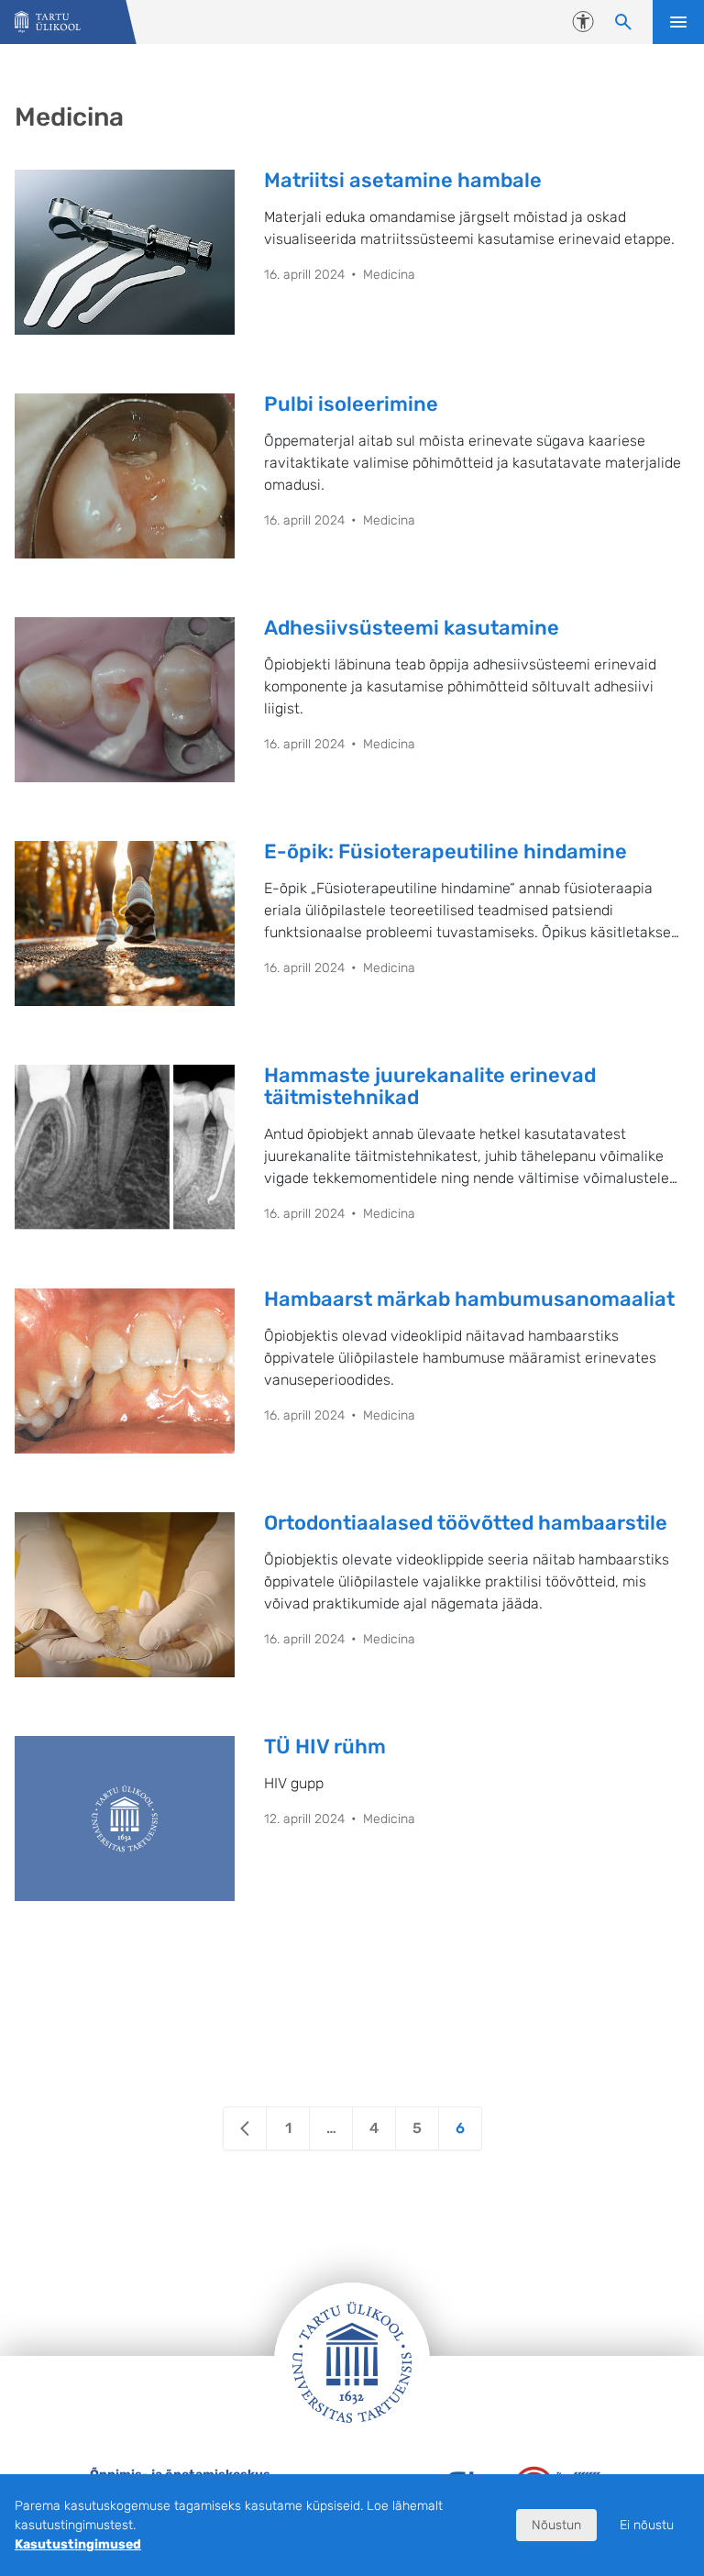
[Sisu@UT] (48, 22)
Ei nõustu (647, 2525)
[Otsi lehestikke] (623, 22)
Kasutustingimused (78, 2544)
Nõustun (556, 2525)
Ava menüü (678, 22)
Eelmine (245, 2128)
